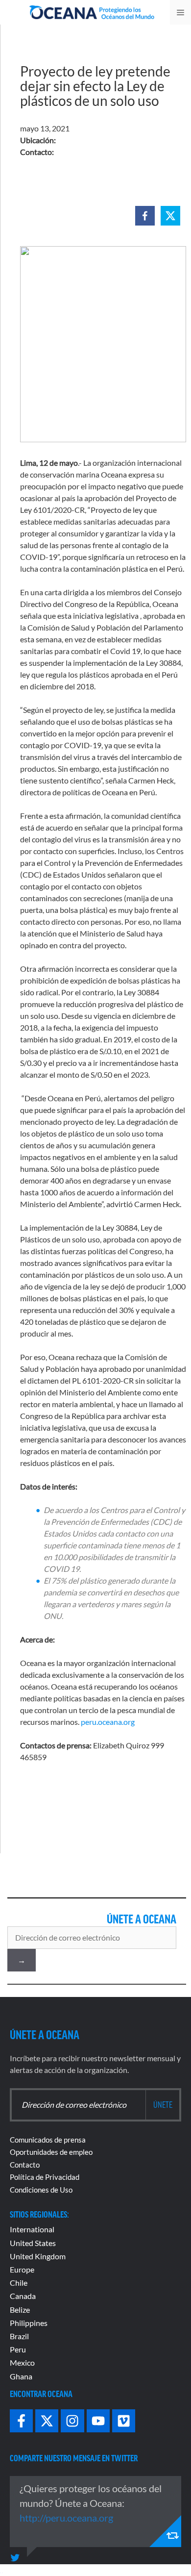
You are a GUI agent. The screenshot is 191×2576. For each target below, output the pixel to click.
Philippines (29, 2323)
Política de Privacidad (45, 2177)
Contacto (25, 2165)
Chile (19, 2283)
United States (33, 2243)
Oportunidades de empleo (51, 2152)
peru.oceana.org (108, 1722)
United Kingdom (38, 2256)
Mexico (22, 2362)
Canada (23, 2296)
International (32, 2229)
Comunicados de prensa (48, 2140)
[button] (145, 216)
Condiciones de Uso (41, 2190)
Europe (22, 2269)
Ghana (21, 2376)
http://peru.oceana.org (66, 2518)
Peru (18, 2349)
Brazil (19, 2336)
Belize (20, 2310)
